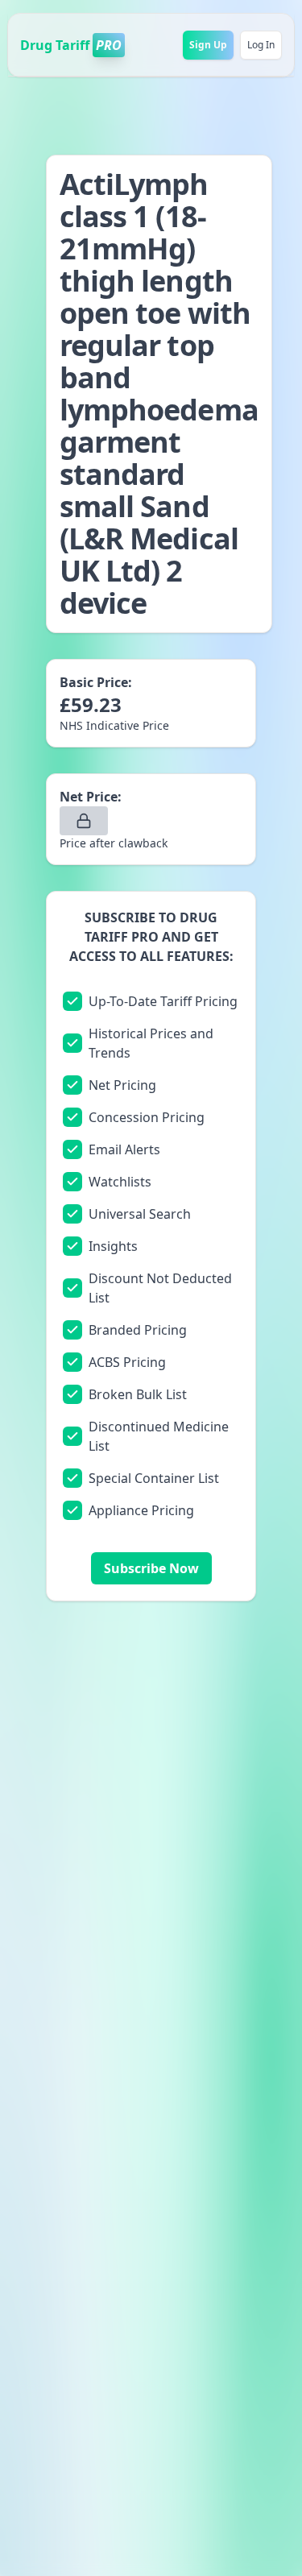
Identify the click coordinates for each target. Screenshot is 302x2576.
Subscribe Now (151, 1568)
